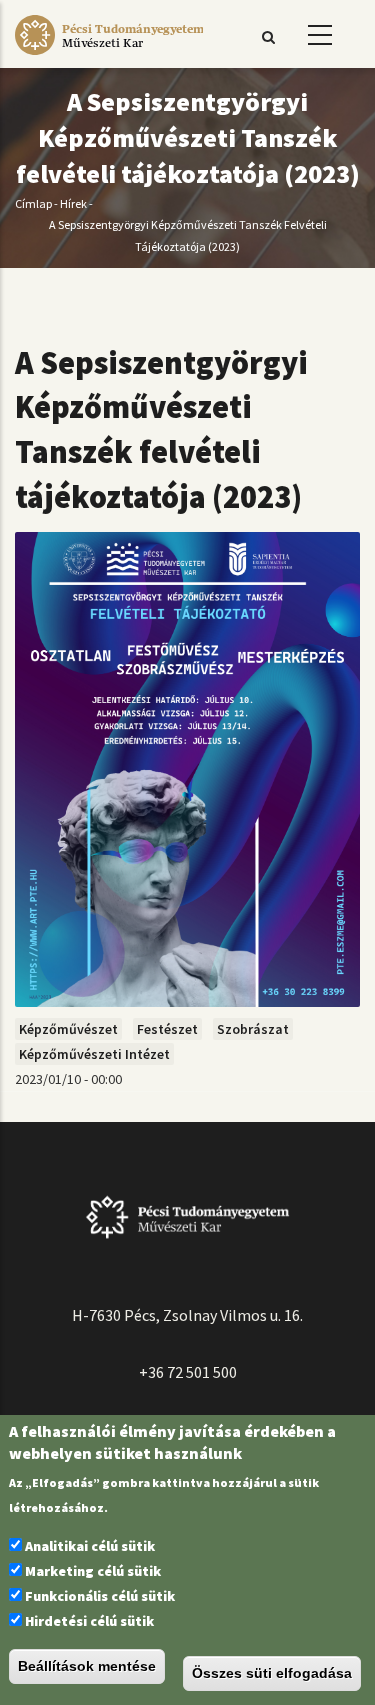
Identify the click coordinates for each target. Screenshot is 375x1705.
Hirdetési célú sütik (89, 1621)
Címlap (33, 203)
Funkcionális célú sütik (100, 1596)
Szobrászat (253, 1029)
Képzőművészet (68, 1029)
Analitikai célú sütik (90, 1546)
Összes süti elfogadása (272, 1673)
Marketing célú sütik (93, 1571)
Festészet (167, 1029)
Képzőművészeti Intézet (94, 1054)
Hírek (73, 203)
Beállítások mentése (87, 1666)
